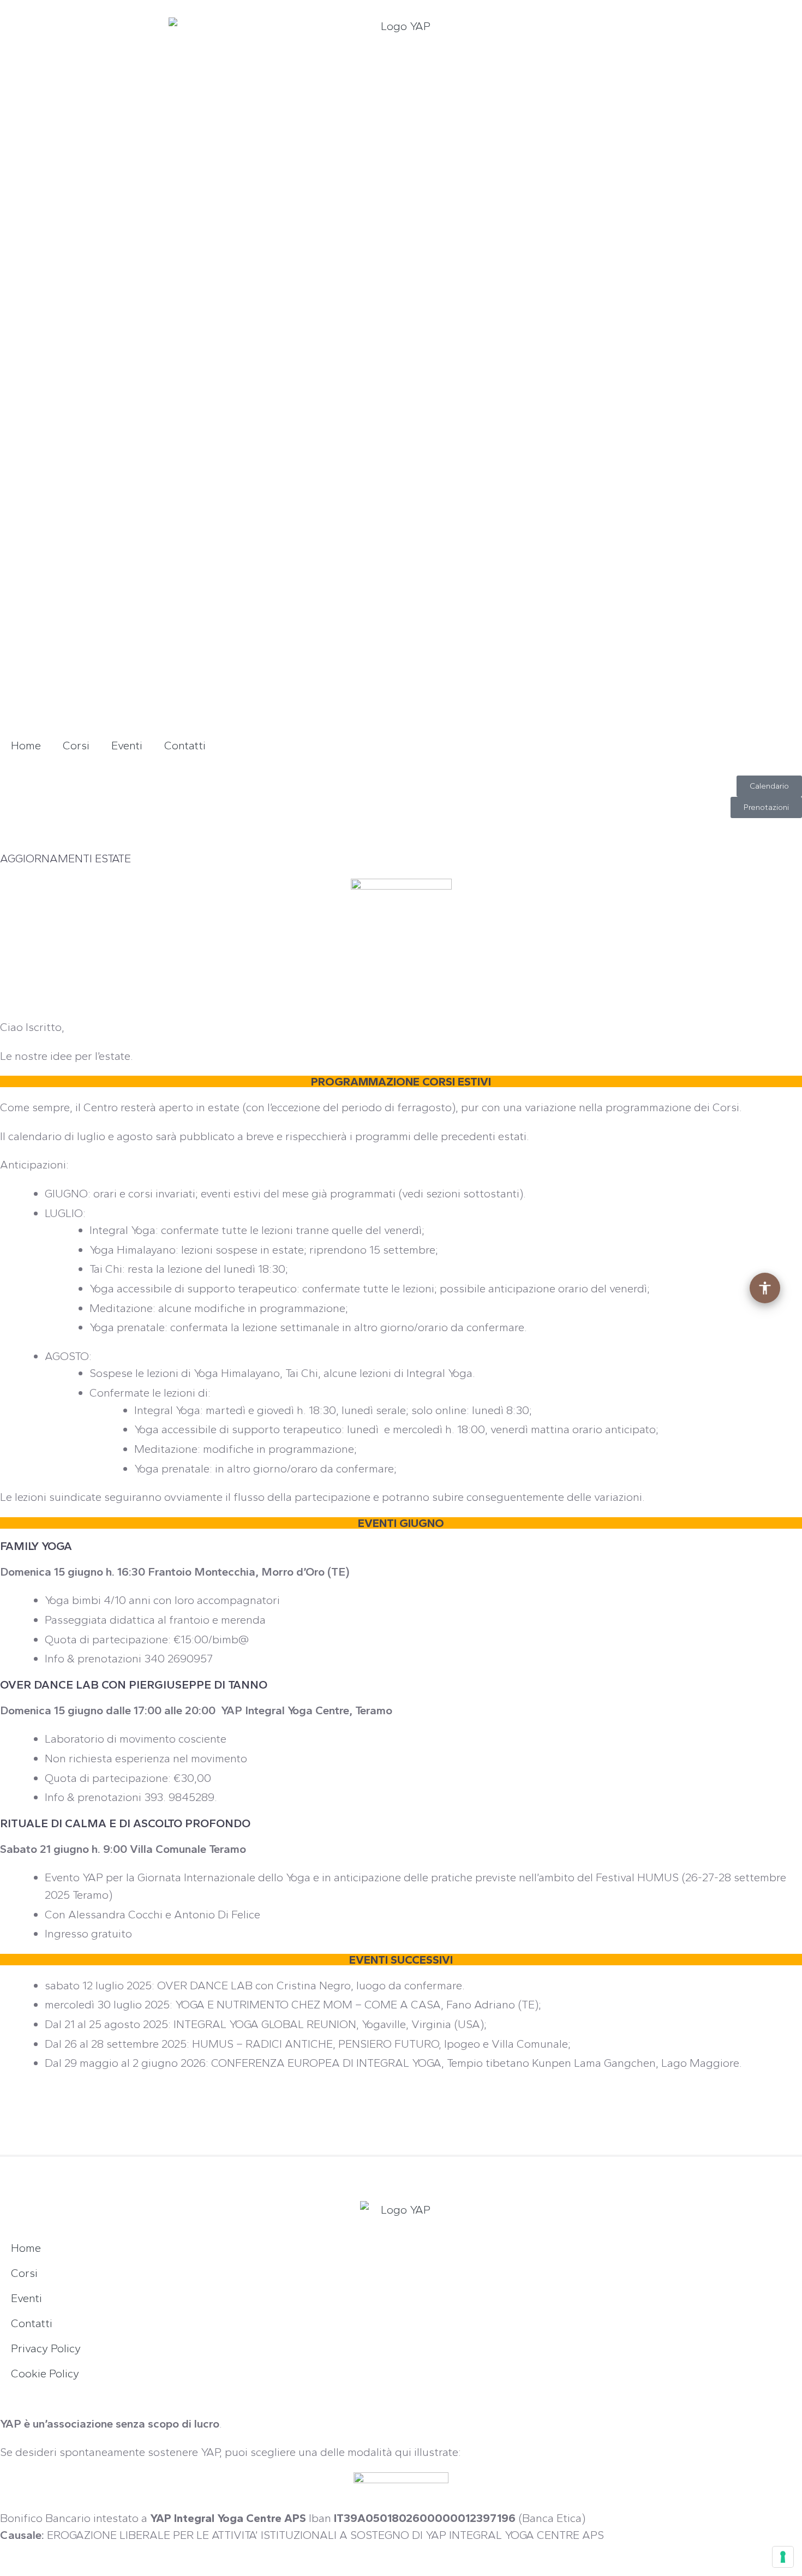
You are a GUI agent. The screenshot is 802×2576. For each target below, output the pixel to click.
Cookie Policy (45, 2373)
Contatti (185, 745)
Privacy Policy (46, 2348)
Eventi (127, 745)
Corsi (76, 745)
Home (26, 745)
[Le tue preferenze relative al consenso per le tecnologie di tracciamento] (783, 2557)
